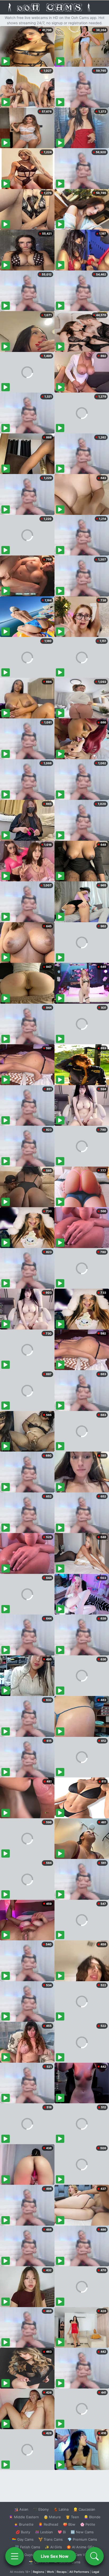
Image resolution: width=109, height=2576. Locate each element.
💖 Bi (62, 2532)
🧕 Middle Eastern (24, 2517)
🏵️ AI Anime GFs (80, 2547)
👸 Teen (72, 2517)
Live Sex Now (55, 2556)
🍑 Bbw (69, 2524)
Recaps (62, 2572)
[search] (94, 2556)
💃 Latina (61, 2509)
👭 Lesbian (44, 2532)
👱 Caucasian (84, 2509)
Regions (38, 2572)
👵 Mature (52, 2517)
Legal (96, 2572)
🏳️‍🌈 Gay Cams (23, 2539)
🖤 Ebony (41, 2509)
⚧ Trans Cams (51, 2539)
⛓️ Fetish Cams (28, 2547)
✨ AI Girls (53, 2547)
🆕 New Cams (82, 2532)
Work (50, 2572)
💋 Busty (23, 2532)
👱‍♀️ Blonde (92, 2517)
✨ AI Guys (24, 2555)
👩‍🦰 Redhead (48, 2524)
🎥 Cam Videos (82, 2555)
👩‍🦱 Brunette (24, 2524)
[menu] (15, 2556)
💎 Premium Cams (82, 2539)
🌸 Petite (88, 2524)
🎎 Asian (21, 2509)
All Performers (79, 2572)
